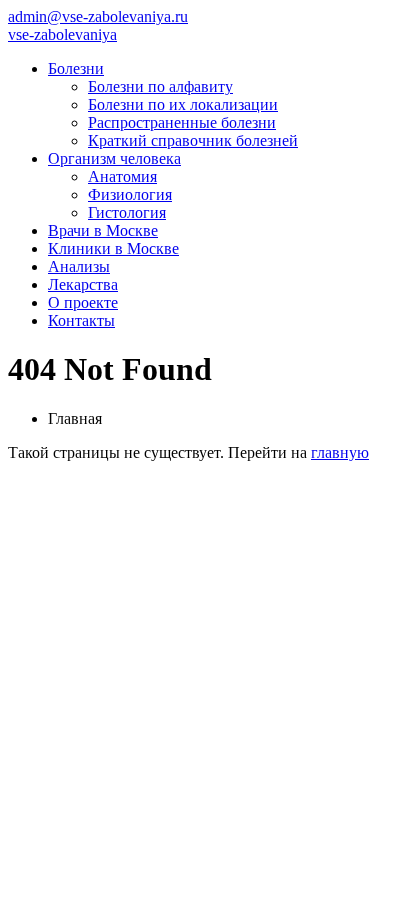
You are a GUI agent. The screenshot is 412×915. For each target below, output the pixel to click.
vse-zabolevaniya (62, 34)
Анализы (79, 266)
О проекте (83, 302)
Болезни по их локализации (183, 104)
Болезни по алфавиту (160, 86)
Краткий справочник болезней (193, 140)
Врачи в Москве (103, 230)
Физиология (130, 194)
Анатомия (122, 176)
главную (340, 452)
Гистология (127, 212)
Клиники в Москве (113, 248)
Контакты (81, 320)
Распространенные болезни (182, 122)
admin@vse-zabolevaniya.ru (98, 16)
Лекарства (83, 284)
